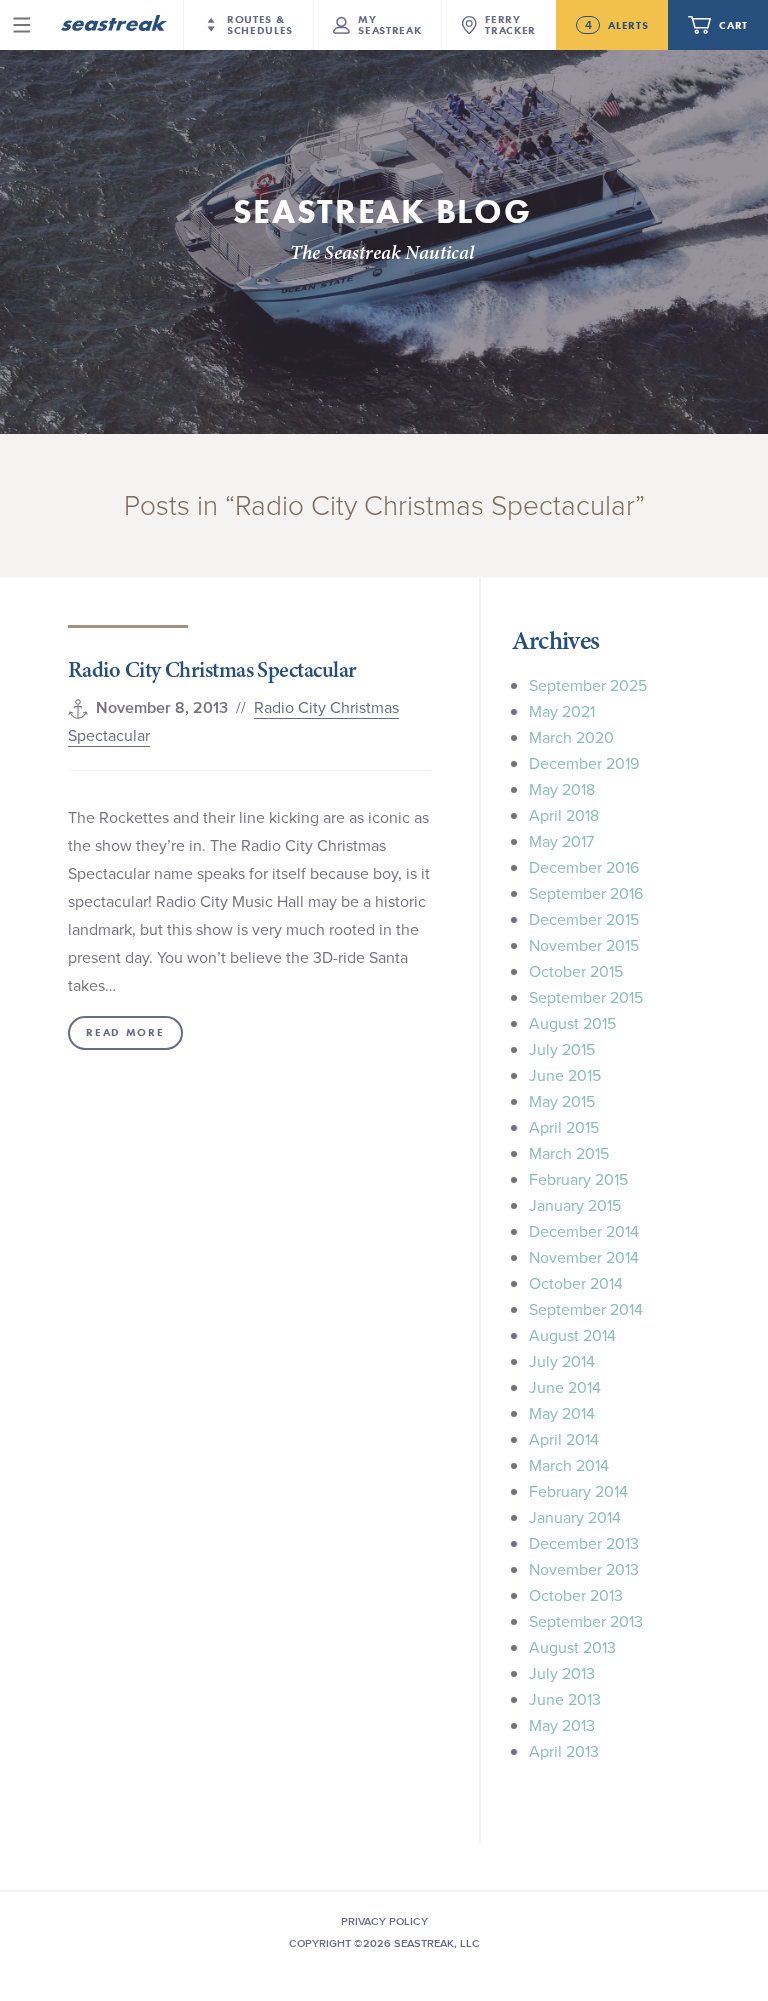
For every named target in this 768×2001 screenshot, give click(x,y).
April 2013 (564, 1751)
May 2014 (562, 1413)
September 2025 (588, 685)
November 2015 (584, 945)
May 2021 (562, 711)
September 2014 (586, 1309)
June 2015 (565, 1075)
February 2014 (578, 1491)
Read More (125, 1032)
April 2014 (564, 1439)
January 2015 (575, 1205)
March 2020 (571, 737)
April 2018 (564, 815)
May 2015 (562, 1101)
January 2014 (575, 1517)
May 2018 (562, 789)
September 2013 (586, 1621)
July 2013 (562, 1673)
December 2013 (584, 1543)
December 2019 (584, 763)
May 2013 (562, 1725)
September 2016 (586, 893)
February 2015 (578, 1179)
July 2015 (562, 1049)
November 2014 (584, 1257)
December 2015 (584, 919)
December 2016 (584, 867)
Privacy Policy (384, 1921)
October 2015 (576, 971)
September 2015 (586, 997)
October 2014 (576, 1283)
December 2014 (584, 1231)
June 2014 (565, 1387)
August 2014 (572, 1335)
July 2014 (562, 1361)
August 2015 (572, 1023)
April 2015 (564, 1127)
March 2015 (569, 1153)
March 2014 (569, 1465)
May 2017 (561, 841)
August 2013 (572, 1647)
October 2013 (576, 1595)
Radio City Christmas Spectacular (212, 669)
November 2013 (584, 1569)
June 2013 (565, 1699)
